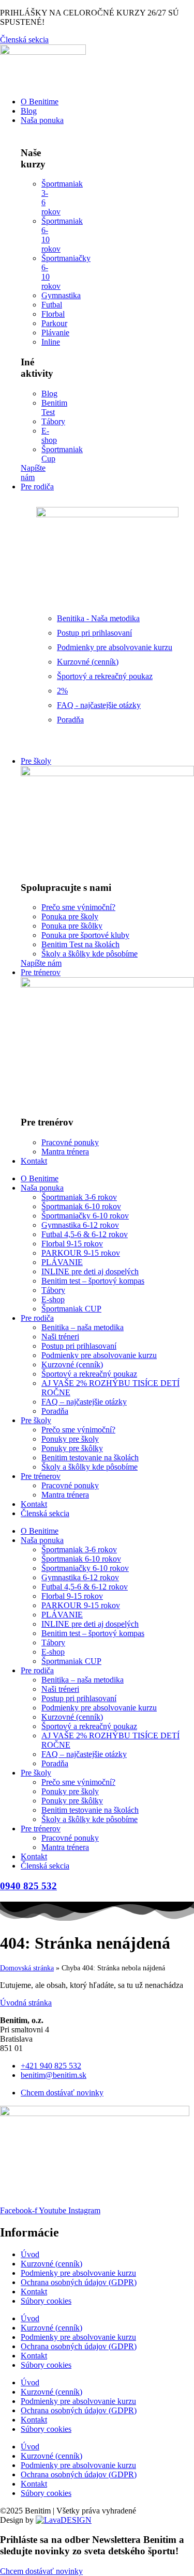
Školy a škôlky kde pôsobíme (89, 1467)
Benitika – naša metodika (83, 1327)
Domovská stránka (27, 1968)
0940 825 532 (28, 1886)
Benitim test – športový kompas (93, 1281)
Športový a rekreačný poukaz (89, 1374)
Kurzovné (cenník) (72, 1364)
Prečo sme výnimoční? (78, 1430)
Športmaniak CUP (71, 1309)
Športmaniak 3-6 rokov (79, 1197)
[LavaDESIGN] (64, 2520)
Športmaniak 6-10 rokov (81, 1206)
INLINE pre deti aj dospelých (90, 1271)
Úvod (30, 2254)
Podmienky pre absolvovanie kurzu (99, 1355)
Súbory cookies (46, 2301)
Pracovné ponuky (70, 1485)
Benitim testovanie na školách (90, 1457)
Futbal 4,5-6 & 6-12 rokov (85, 1234)
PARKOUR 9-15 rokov (81, 1253)
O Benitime (40, 1178)
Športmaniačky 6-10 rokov (85, 1216)
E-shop (53, 1299)
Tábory (53, 1290)
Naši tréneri (60, 1337)
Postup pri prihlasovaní (79, 1346)
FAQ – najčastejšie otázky (84, 1402)
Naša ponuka (42, 1188)
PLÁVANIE (62, 1262)
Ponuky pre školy (70, 1439)
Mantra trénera (65, 1495)
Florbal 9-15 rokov (72, 1244)
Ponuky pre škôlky (72, 1448)
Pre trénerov (41, 1476)
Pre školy (36, 1420)
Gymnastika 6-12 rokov (80, 1225)
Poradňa (55, 1411)
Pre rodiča (37, 1318)
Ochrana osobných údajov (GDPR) (79, 2282)
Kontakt (34, 1504)
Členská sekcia (45, 1513)
